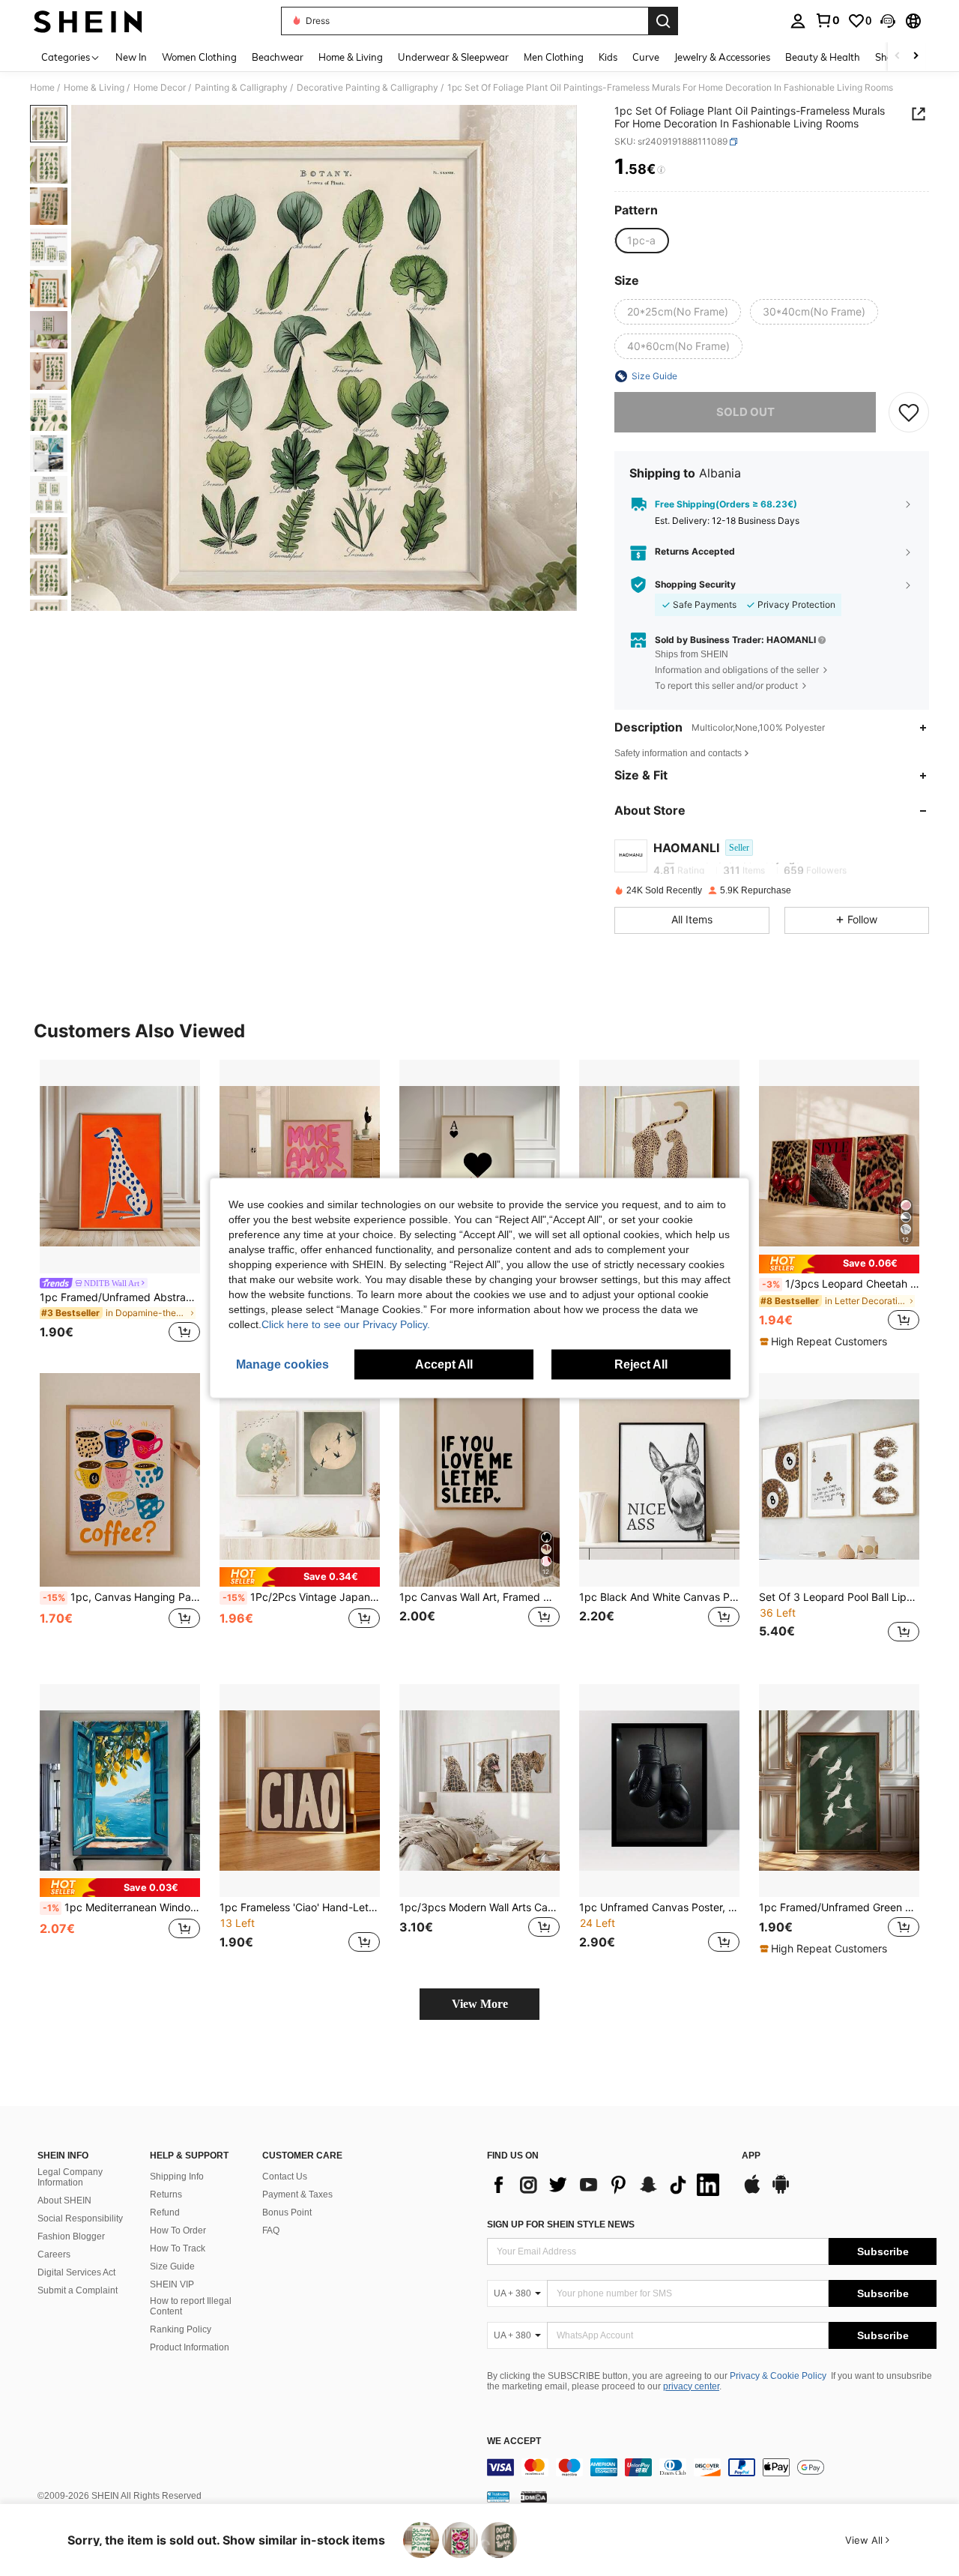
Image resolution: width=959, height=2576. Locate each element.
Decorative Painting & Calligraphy (367, 88)
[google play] (781, 2192)
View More (480, 2004)
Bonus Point (287, 2212)
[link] (827, 20)
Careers (54, 2254)
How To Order (178, 2230)
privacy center (691, 2386)
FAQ (271, 2230)
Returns (166, 2195)
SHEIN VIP (172, 2284)
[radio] (641, 241)
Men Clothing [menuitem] (554, 57)
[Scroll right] (916, 57)
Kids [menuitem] (608, 57)
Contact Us (285, 2177)
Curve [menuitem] (646, 57)
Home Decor (160, 88)
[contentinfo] (712, 2467)
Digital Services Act (76, 2272)
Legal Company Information (70, 2177)
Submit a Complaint (78, 2290)
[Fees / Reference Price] (661, 170)
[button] (888, 21)
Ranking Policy (181, 2329)
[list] (607, 2185)
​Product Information (190, 2347)
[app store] (752, 2192)
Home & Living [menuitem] (351, 57)
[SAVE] (909, 412)
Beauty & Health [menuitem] (823, 57)
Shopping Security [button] (695, 585)
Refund (165, 2212)
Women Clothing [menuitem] (199, 57)
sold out (745, 412)
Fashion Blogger (71, 2236)
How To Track (178, 2248)
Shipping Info (177, 2177)
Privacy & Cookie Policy (778, 2376)
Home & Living (94, 88)
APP (751, 2156)
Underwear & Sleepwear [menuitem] (453, 57)
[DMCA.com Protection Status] (534, 2497)
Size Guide (172, 2266)
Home (42, 88)
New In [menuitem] (131, 57)
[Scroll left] (898, 57)
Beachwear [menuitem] (278, 57)
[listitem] (120, 1203)
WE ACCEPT (514, 2441)
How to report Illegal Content (191, 2306)
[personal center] (798, 21)
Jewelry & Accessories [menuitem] (722, 57)
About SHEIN (64, 2201)
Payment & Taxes (297, 2195)
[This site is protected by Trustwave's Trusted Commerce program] (498, 2497)
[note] (839, 1264)
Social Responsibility (80, 2218)
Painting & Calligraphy (241, 88)
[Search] (663, 21)
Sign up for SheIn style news (561, 2224)
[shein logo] (88, 21)
